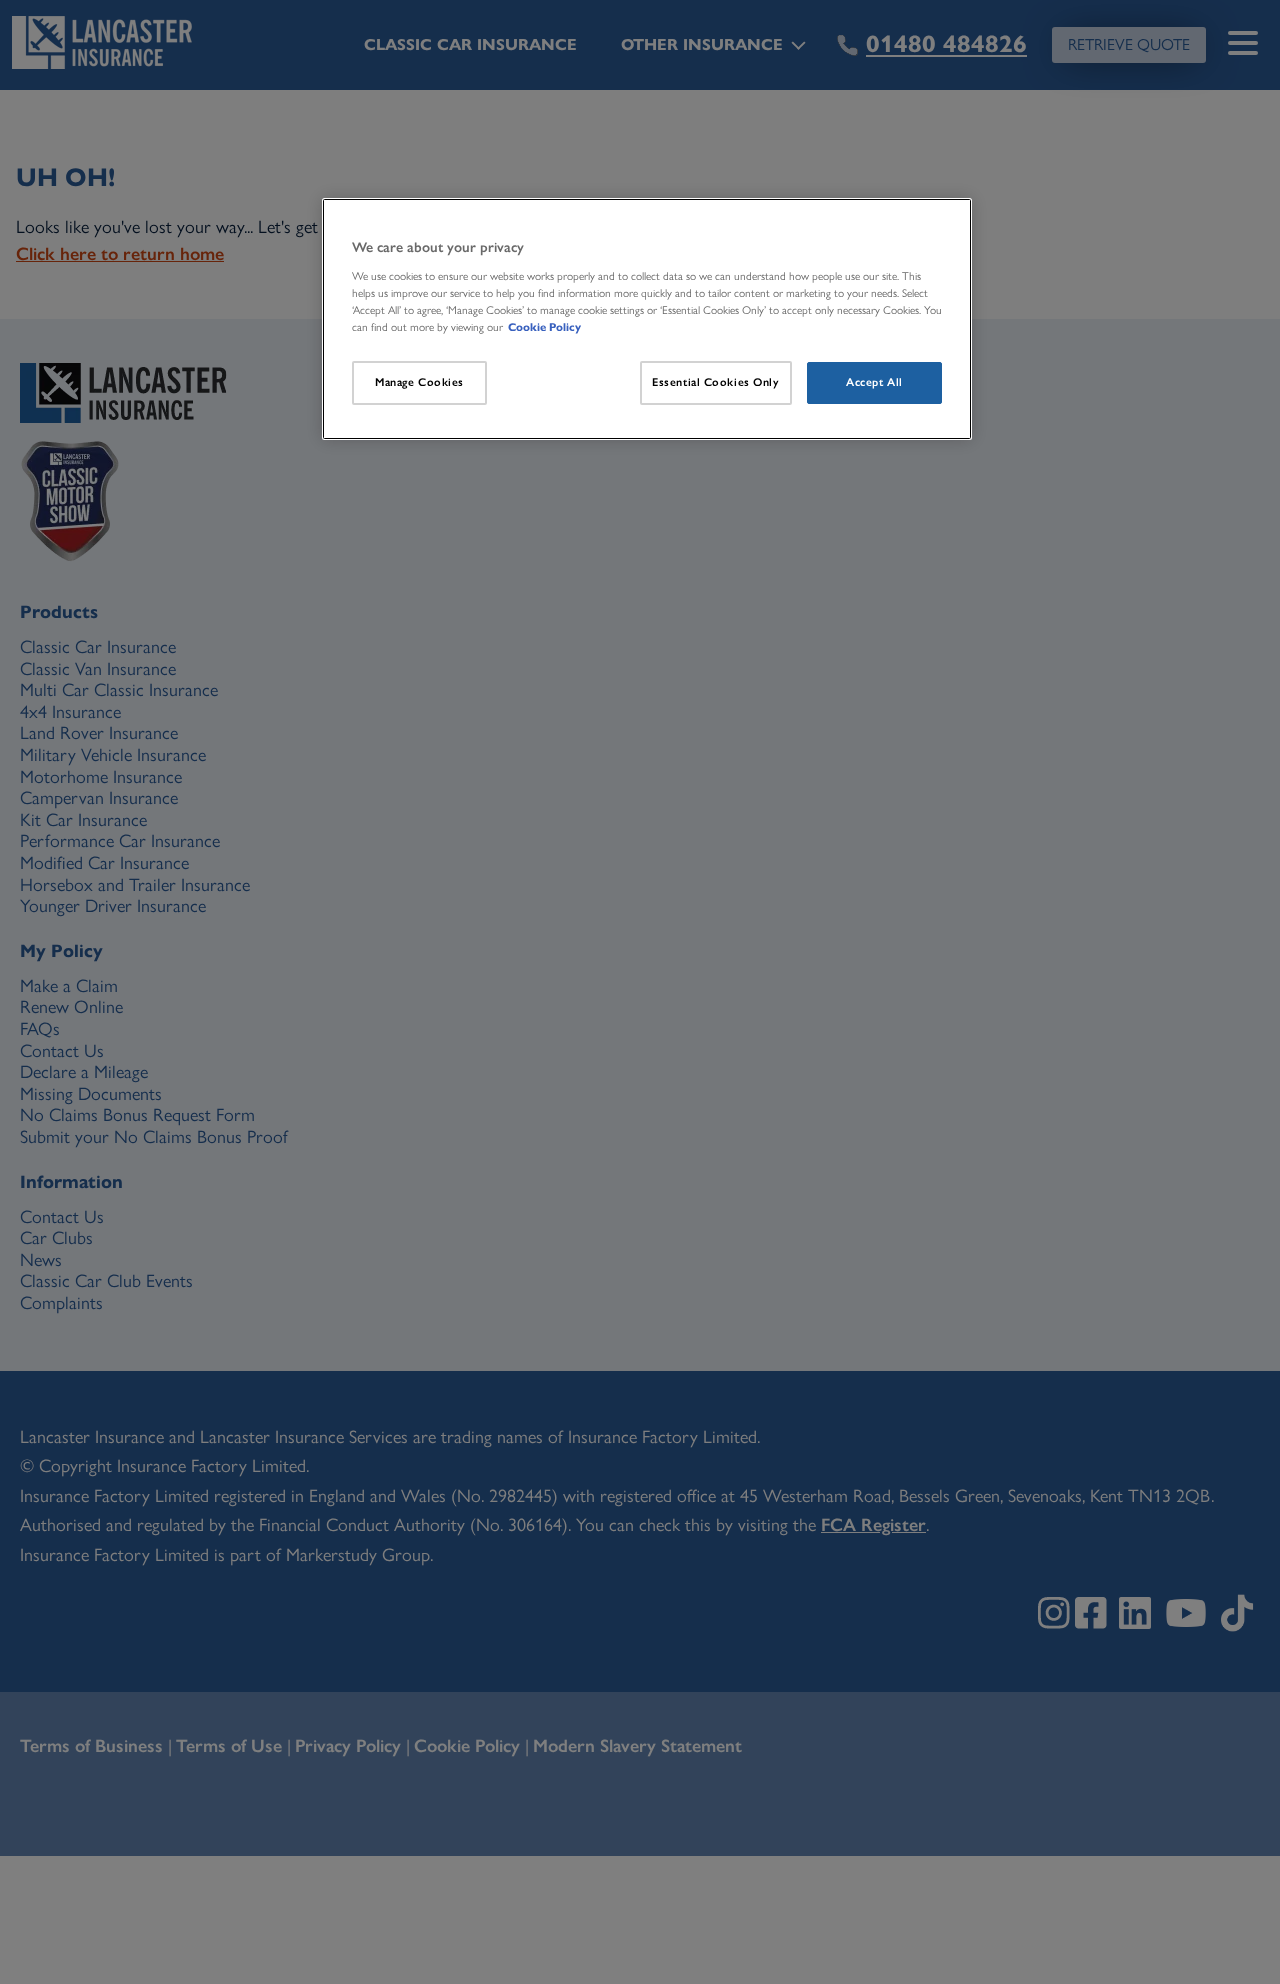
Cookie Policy (544, 327)
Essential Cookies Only (716, 382)
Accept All (874, 382)
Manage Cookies (419, 382)
